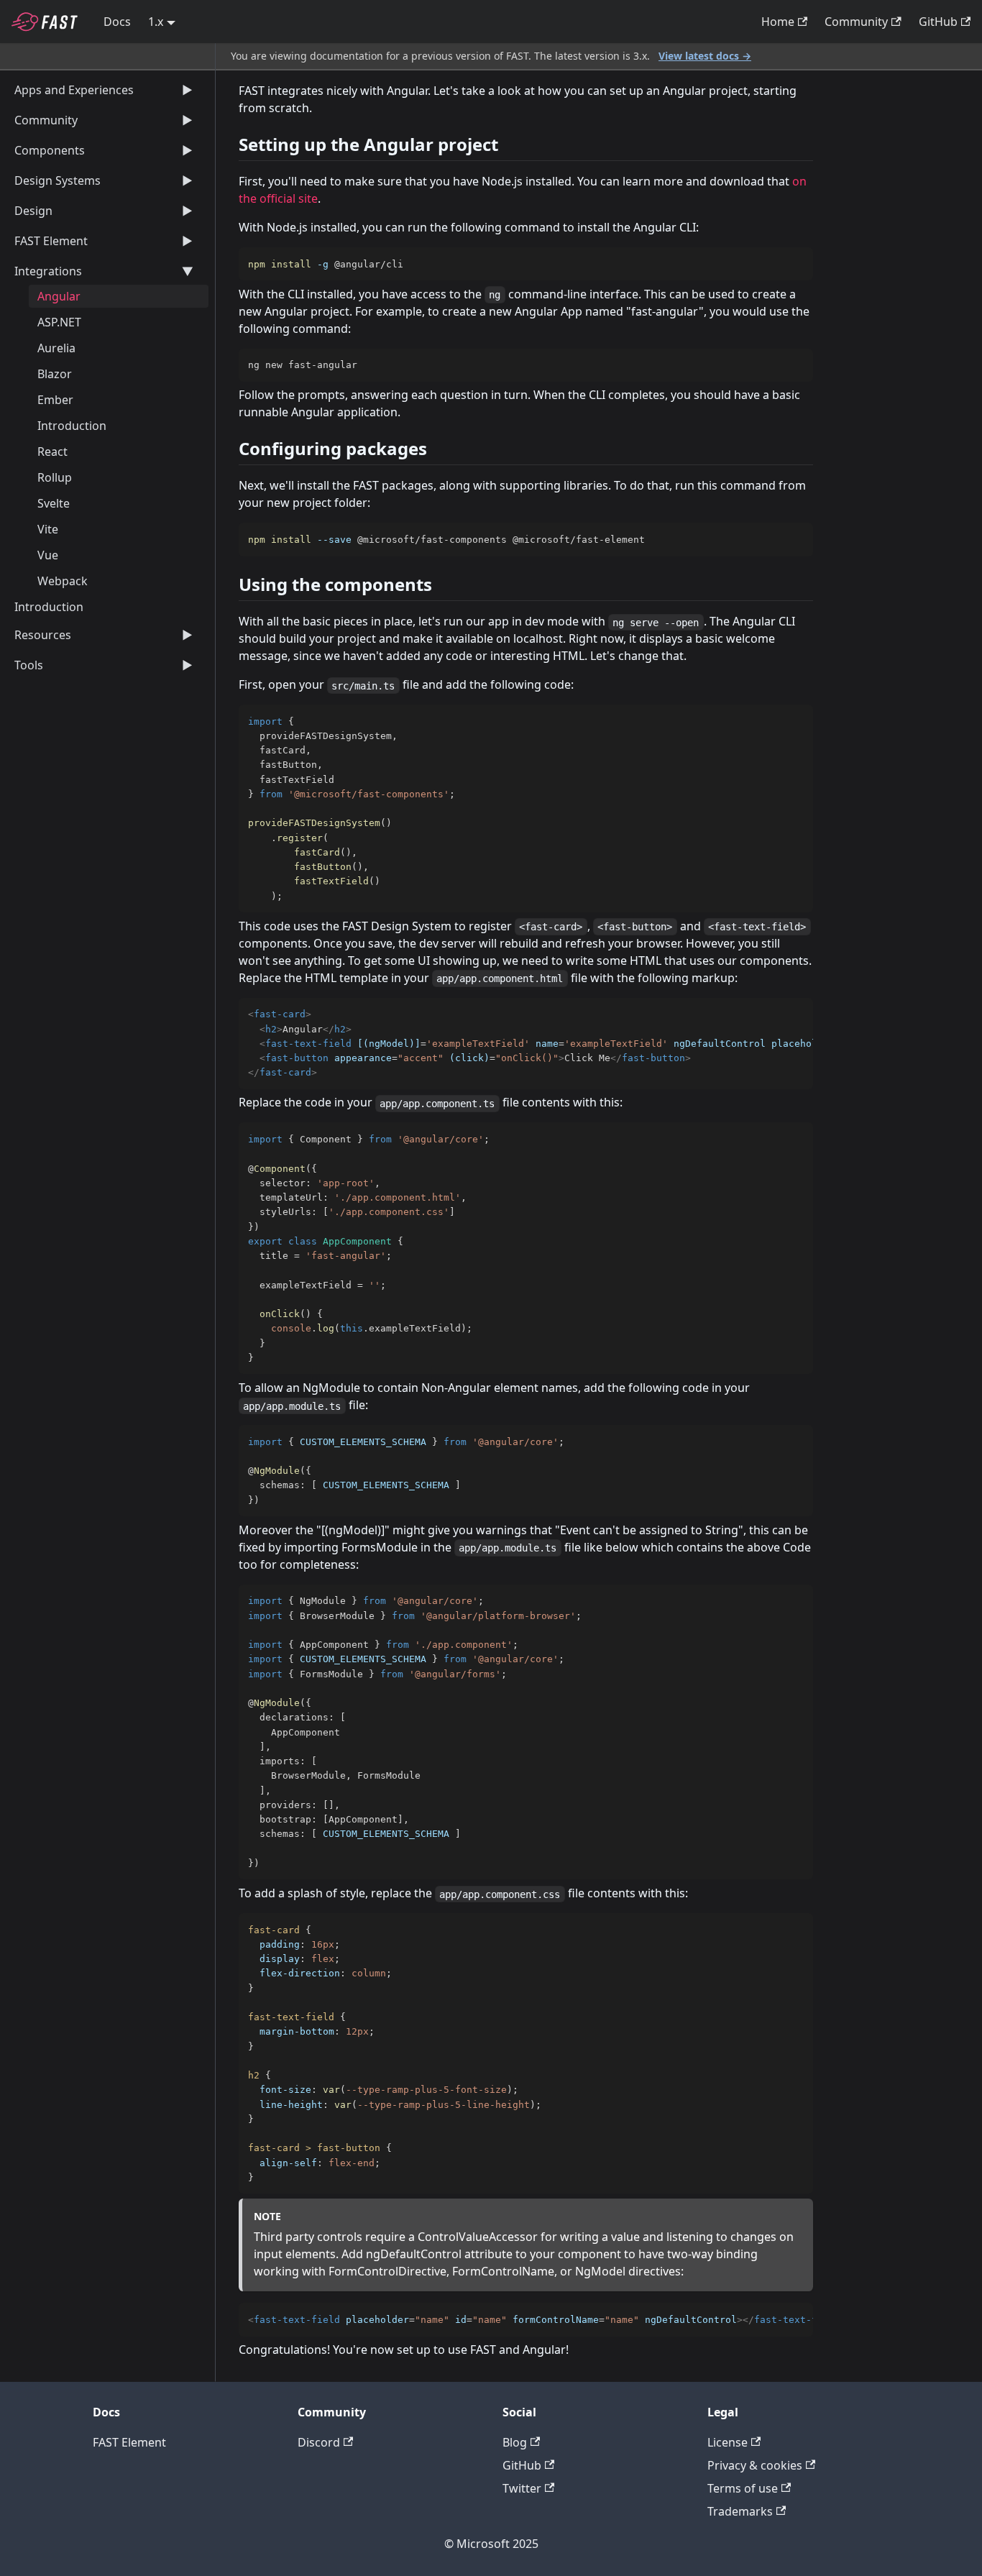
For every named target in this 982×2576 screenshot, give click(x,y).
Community (856, 22)
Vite (48, 529)
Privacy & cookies (755, 2465)
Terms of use (743, 2488)
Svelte (54, 503)
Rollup (55, 477)
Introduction (72, 426)
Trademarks (740, 2511)
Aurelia (56, 348)
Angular (59, 296)
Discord (319, 2442)
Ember (55, 400)
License (728, 2442)
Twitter (522, 2488)
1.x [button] (156, 22)
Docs (117, 22)
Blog (515, 2442)
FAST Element (129, 2442)
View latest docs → (705, 56)
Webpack (63, 581)
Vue (48, 555)
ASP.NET (59, 322)
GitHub (938, 22)
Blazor (55, 374)
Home (778, 22)
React (52, 452)
